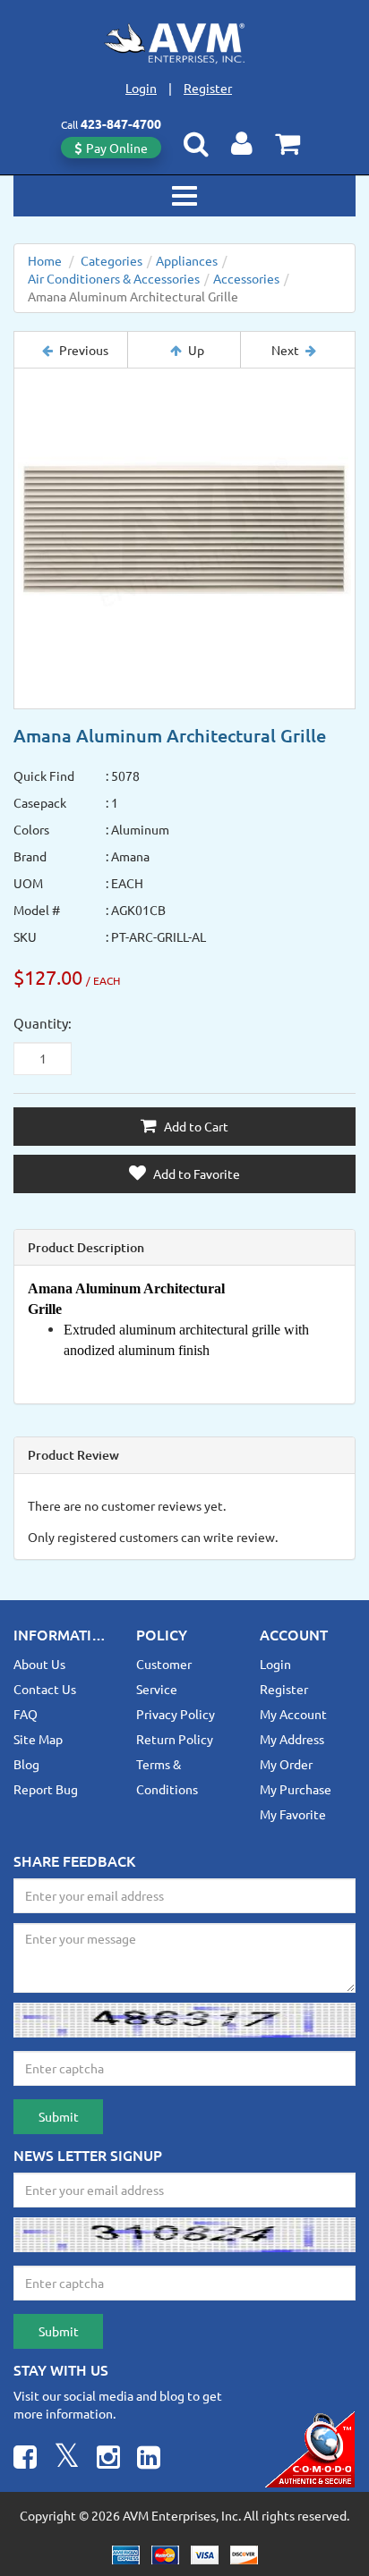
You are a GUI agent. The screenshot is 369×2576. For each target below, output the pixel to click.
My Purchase (296, 1789)
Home (45, 260)
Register (208, 88)
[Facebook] (25, 2459)
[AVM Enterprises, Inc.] (184, 43)
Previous (84, 350)
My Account (293, 1714)
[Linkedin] (149, 2459)
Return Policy (175, 1739)
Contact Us (45, 1689)
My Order (286, 1764)
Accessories (246, 278)
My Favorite (293, 1814)
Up (196, 350)
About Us (39, 1664)
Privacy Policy (176, 1714)
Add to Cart (195, 1126)
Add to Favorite (195, 1174)
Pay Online (117, 148)
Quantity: (43, 1023)
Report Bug (46, 1789)
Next (285, 350)
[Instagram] (108, 2459)
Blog (26, 1764)
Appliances (187, 260)
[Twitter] (67, 2459)
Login (141, 88)
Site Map (38, 1739)
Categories (112, 260)
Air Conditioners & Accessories (114, 278)
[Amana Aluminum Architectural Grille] (184, 538)
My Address (292, 1739)
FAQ (26, 1714)
